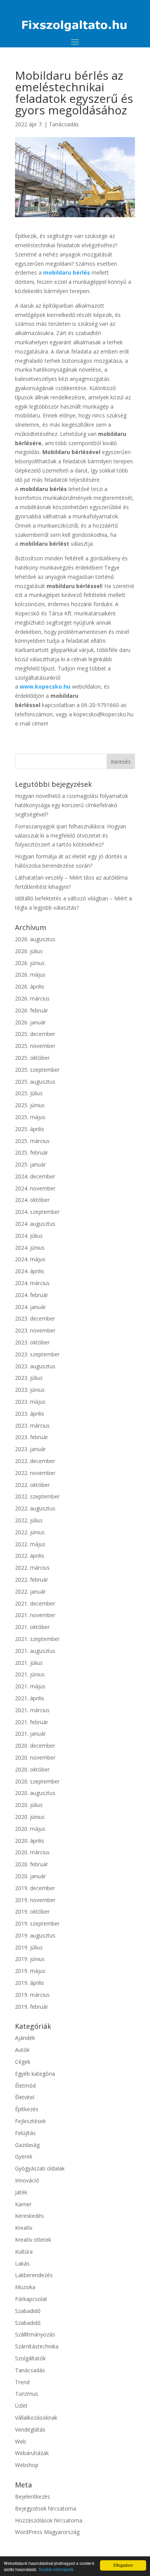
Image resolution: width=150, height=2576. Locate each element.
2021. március (32, 1710)
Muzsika (25, 2287)
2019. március (32, 1995)
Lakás (22, 2263)
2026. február (32, 1010)
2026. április (30, 986)
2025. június (30, 1105)
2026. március (32, 998)
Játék (21, 2192)
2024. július (29, 1236)
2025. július (29, 1093)
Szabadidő (28, 2311)
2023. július (29, 1378)
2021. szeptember (37, 1639)
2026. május (30, 975)
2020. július (29, 1805)
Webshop (27, 2465)
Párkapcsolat (31, 2299)
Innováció (27, 2180)
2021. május (30, 1686)
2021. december (35, 1603)
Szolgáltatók (30, 2358)
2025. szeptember (37, 1070)
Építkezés (27, 2109)
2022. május (30, 1544)
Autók (22, 2050)
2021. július (29, 1663)
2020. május (30, 1829)
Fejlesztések (30, 2121)
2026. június (30, 963)
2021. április (30, 1698)
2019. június (30, 1959)
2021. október (32, 1627)
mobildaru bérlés (67, 272)
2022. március (32, 1568)
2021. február (32, 1722)
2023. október (32, 1342)
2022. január (30, 1591)
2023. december (35, 1318)
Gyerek (24, 2156)
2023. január (30, 1449)
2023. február (32, 1437)
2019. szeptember (37, 1923)
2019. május (30, 1971)
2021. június (30, 1674)
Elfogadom (123, 2565)
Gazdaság (27, 2145)
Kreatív (24, 2228)
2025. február (32, 1152)
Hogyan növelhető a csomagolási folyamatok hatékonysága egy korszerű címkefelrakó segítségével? (72, 805)
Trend (22, 2382)
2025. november (35, 1046)
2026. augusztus (35, 939)
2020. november (35, 1757)
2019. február (32, 2007)
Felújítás (25, 2133)
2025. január (30, 1164)
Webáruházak (32, 2453)
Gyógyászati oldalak (40, 2168)
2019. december (35, 1888)
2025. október (32, 1058)
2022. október (32, 1485)
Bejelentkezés (32, 2496)
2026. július (29, 951)
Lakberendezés (34, 2275)
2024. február (32, 1295)
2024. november (35, 1188)
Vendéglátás (30, 2429)
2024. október (32, 1200)
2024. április (30, 1271)
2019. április (30, 1983)
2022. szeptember (37, 1496)
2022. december (35, 1461)
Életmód (25, 2086)
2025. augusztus (35, 1082)
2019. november (35, 1900)
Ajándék (25, 2038)
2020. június (30, 1817)
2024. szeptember (37, 1212)
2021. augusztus (35, 1651)
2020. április (30, 1841)
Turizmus (27, 2394)
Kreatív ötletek (33, 2240)
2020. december (35, 1746)
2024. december (35, 1176)
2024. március (32, 1283)
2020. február (32, 1864)
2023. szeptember (37, 1354)
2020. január (30, 1876)
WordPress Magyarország (47, 2532)
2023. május (30, 1402)
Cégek (23, 2062)
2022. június (30, 1532)
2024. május (30, 1259)
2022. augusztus (35, 1508)
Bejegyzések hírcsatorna (46, 2508)
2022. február (32, 1580)
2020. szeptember (37, 1781)
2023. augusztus (35, 1366)
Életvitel (25, 2097)
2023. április (30, 1414)
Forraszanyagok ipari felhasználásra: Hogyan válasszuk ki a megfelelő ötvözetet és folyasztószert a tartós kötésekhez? (71, 835)
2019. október (32, 1911)
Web (21, 2441)
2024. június (30, 1248)
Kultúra (24, 2252)
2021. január (30, 1734)
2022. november (35, 1473)
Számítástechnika (37, 2346)
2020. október (32, 1769)
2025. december (35, 1034)
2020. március (32, 1852)
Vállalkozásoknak (36, 2418)
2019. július (29, 1947)
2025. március (32, 1141)
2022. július (29, 1520)
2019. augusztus (35, 1935)
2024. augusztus (35, 1224)
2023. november (35, 1330)
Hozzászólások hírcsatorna (49, 2520)
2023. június (30, 1390)
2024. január (30, 1307)
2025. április (30, 1129)
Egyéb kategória (35, 2074)
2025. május (30, 1117)
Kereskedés (29, 2216)
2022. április (30, 1556)
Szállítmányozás (35, 2334)
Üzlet (21, 2406)
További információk (56, 2569)
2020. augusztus (35, 1793)
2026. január (30, 1022)
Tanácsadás (64, 124)
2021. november (35, 1615)
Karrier (23, 2204)
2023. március (32, 1425)
